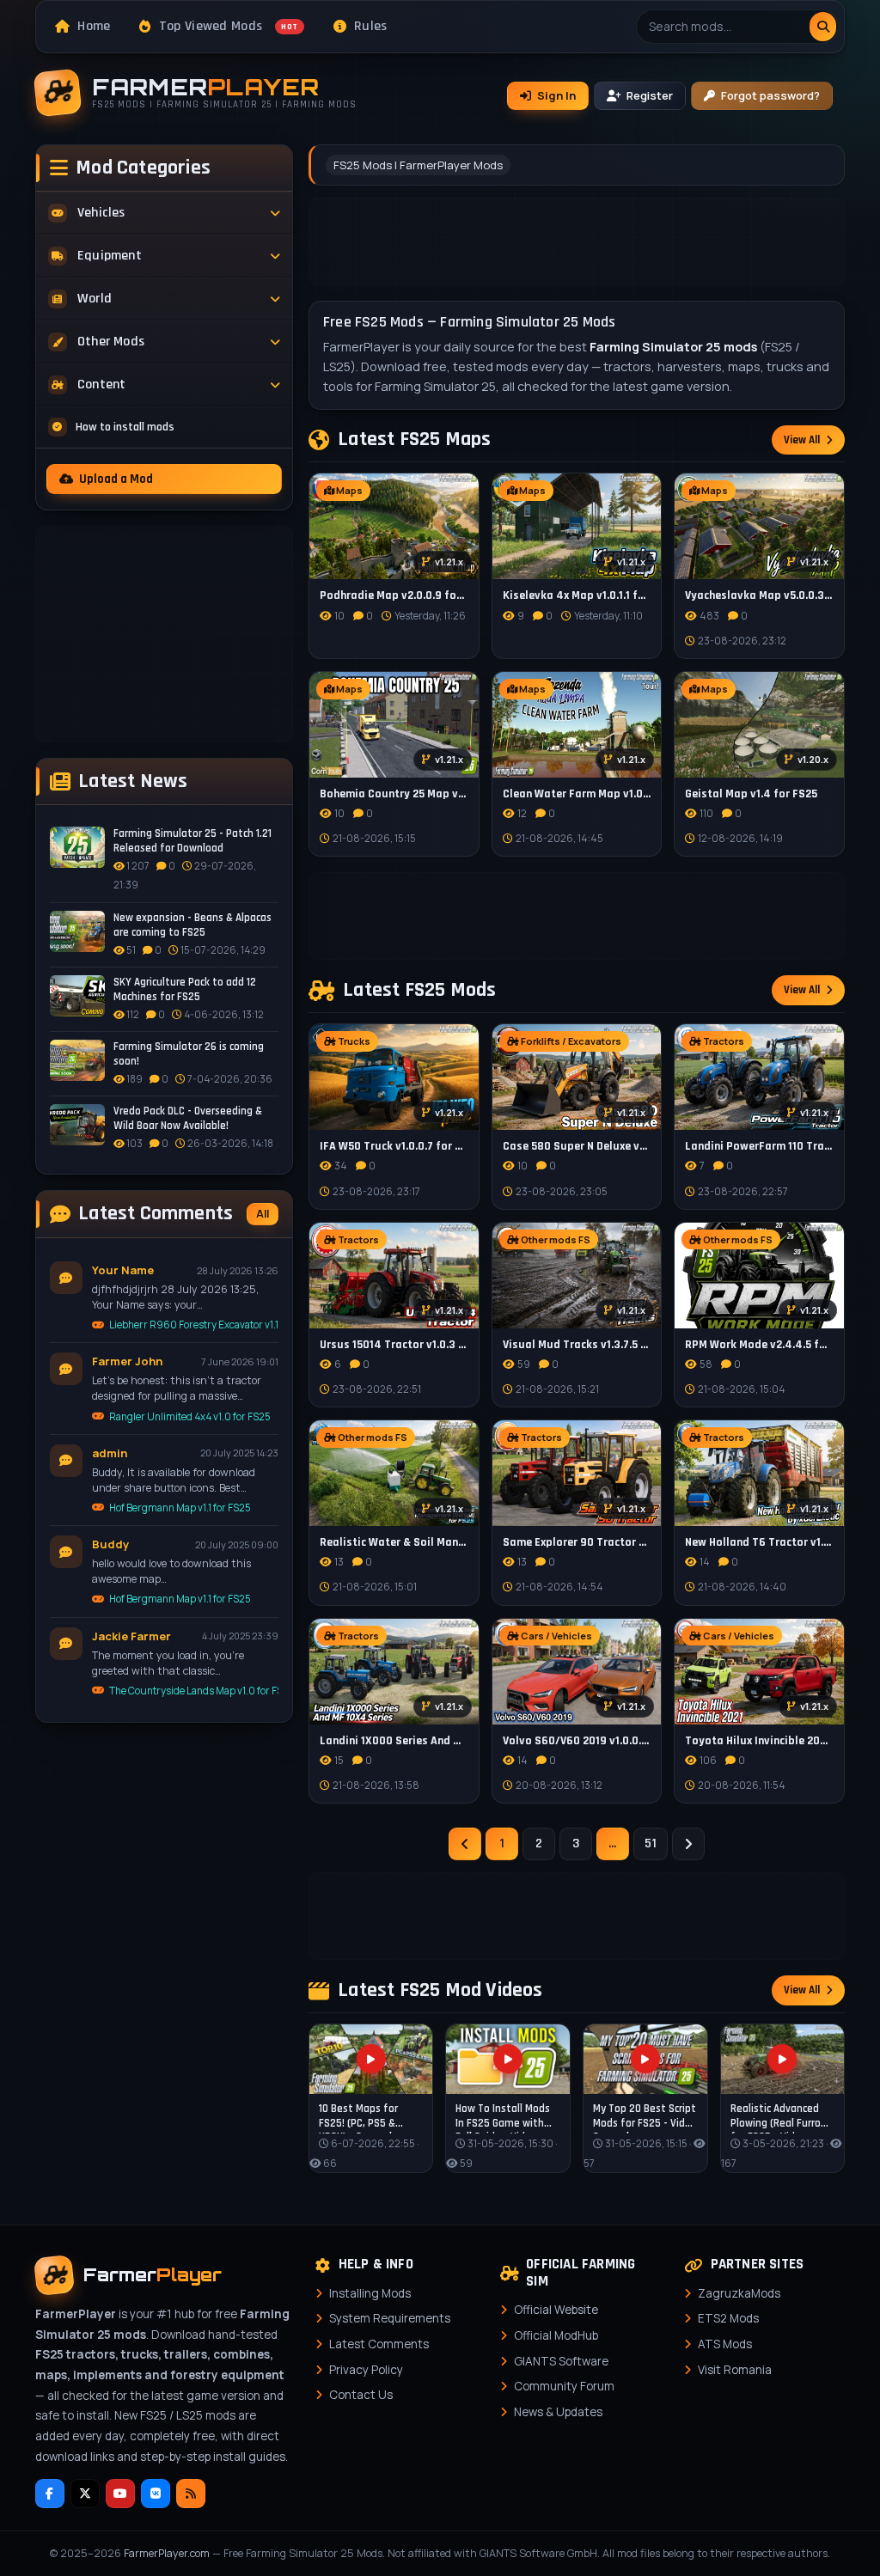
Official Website (556, 2310)
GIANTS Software (561, 2361)
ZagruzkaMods (739, 2293)
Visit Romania (735, 2370)
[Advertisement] (164, 634)
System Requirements (390, 2318)
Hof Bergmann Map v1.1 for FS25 (180, 1508)
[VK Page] (156, 2494)
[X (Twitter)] (85, 2494)
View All (802, 440)
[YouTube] (120, 2494)
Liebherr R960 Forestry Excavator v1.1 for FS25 (194, 1325)
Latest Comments (379, 2344)
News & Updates (558, 2412)
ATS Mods (725, 2344)
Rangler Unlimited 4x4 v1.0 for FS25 (190, 1416)
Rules (371, 26)
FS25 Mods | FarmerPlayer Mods (418, 165)
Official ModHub (556, 2335)
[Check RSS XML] (191, 2494)
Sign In (556, 95)
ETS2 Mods (728, 2318)
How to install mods (125, 427)
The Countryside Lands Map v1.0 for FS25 (194, 1691)
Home (94, 26)
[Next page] (688, 1844)
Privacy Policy (366, 2370)
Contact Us (361, 2395)
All (263, 1214)
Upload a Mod (116, 479)
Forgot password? (770, 95)
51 (651, 1843)
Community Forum (564, 2386)
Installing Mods (370, 2293)
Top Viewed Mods (229, 26)
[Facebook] (50, 2494)
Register (650, 95)
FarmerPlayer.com (167, 2553)
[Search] (823, 27)
